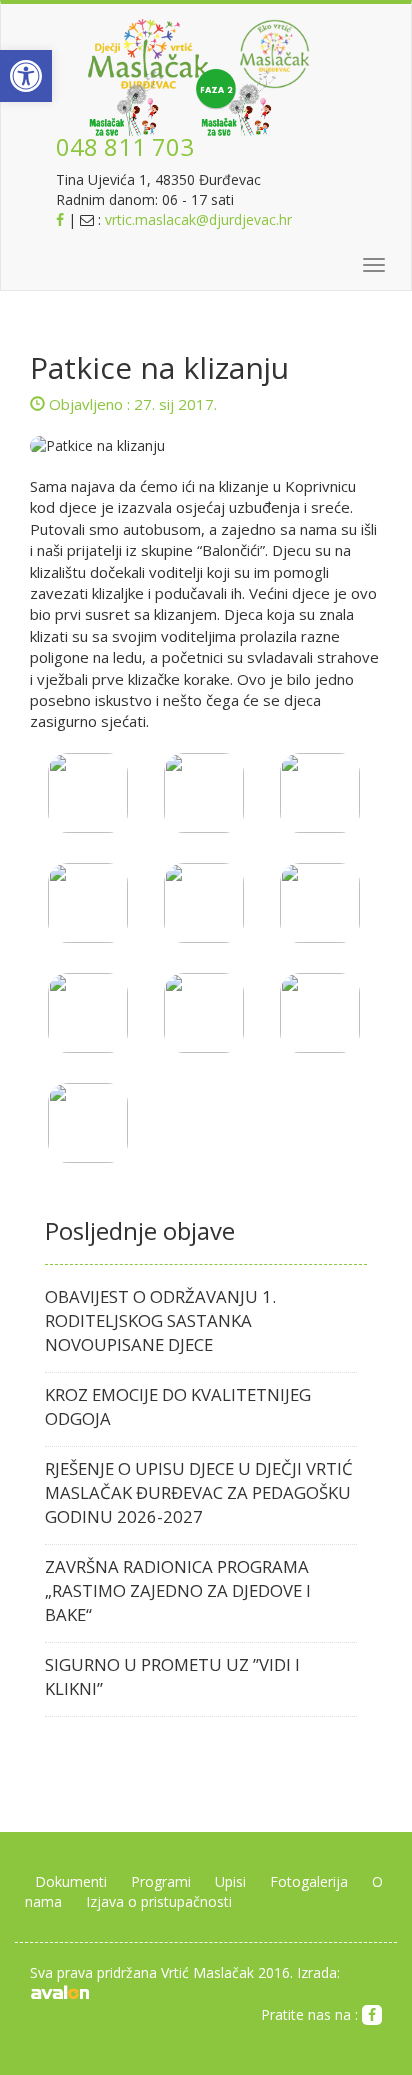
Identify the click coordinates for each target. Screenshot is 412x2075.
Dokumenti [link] (71, 1881)
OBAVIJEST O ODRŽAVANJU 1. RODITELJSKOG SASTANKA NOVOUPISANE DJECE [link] (160, 1320)
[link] (26, 76)
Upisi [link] (230, 1881)
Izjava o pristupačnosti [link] (159, 1901)
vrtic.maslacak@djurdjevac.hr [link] (198, 219)
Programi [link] (161, 1881)
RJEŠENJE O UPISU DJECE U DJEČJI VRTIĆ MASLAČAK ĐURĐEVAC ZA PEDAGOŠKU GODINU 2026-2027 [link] (199, 1492)
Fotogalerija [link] (309, 1881)
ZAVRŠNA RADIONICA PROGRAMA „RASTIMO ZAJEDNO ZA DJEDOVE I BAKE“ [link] (178, 1590)
